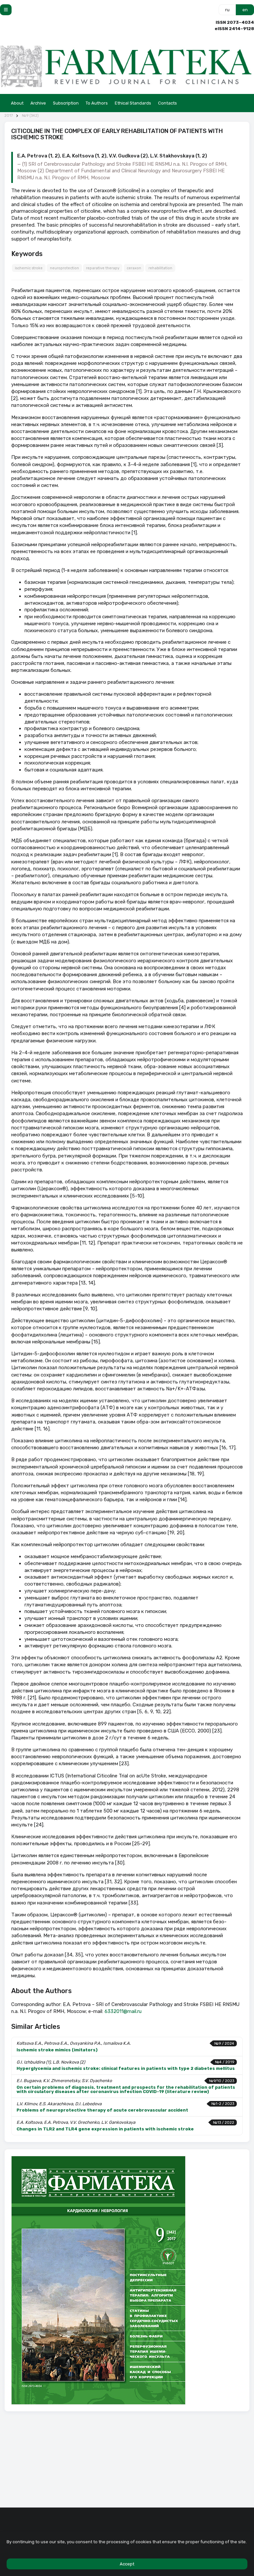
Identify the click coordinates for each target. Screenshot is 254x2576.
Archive (38, 103)
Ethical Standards (133, 103)
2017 (9, 116)
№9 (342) (30, 116)
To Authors (97, 103)
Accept (127, 2564)
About (17, 103)
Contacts (168, 103)
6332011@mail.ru (123, 2011)
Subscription (66, 103)
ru (227, 10)
